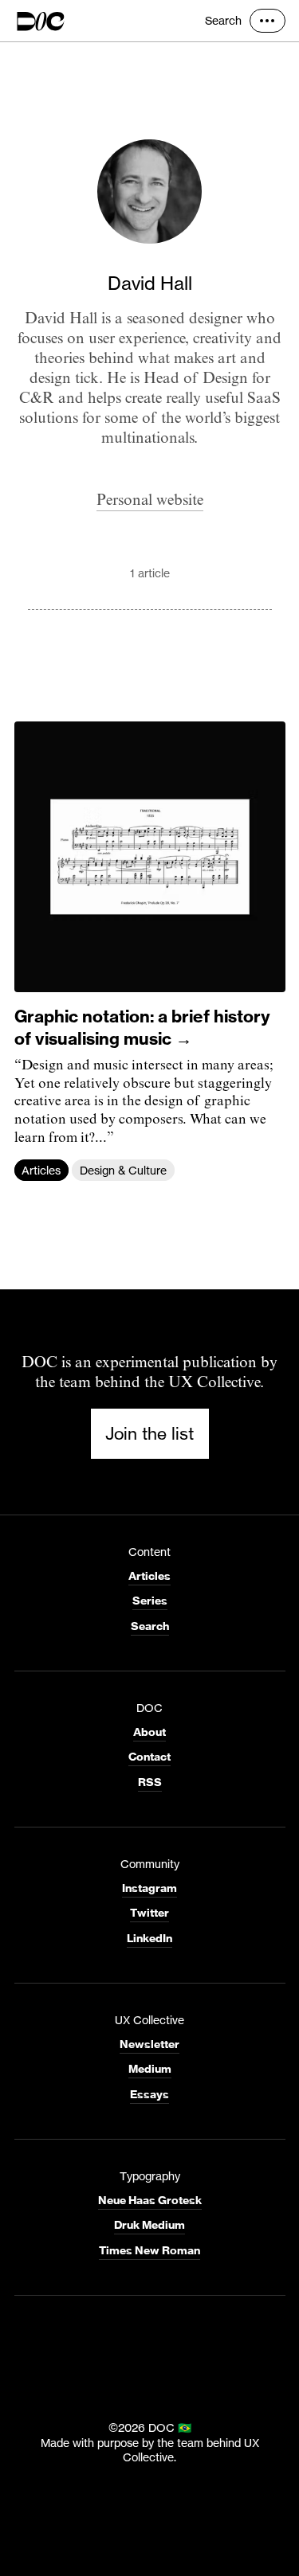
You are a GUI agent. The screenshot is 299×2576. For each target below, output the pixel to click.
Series (150, 1601)
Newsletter (149, 2044)
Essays (149, 2094)
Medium (150, 2069)
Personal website (150, 500)
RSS (150, 1782)
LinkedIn (149, 1938)
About (149, 1732)
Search (223, 20)
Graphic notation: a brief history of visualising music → (142, 1027)
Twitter (149, 1913)
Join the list (149, 1433)
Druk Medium (149, 2225)
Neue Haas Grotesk (150, 2200)
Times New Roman (149, 2250)
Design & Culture (123, 1169)
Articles (41, 1169)
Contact (149, 1757)
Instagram (149, 1888)
